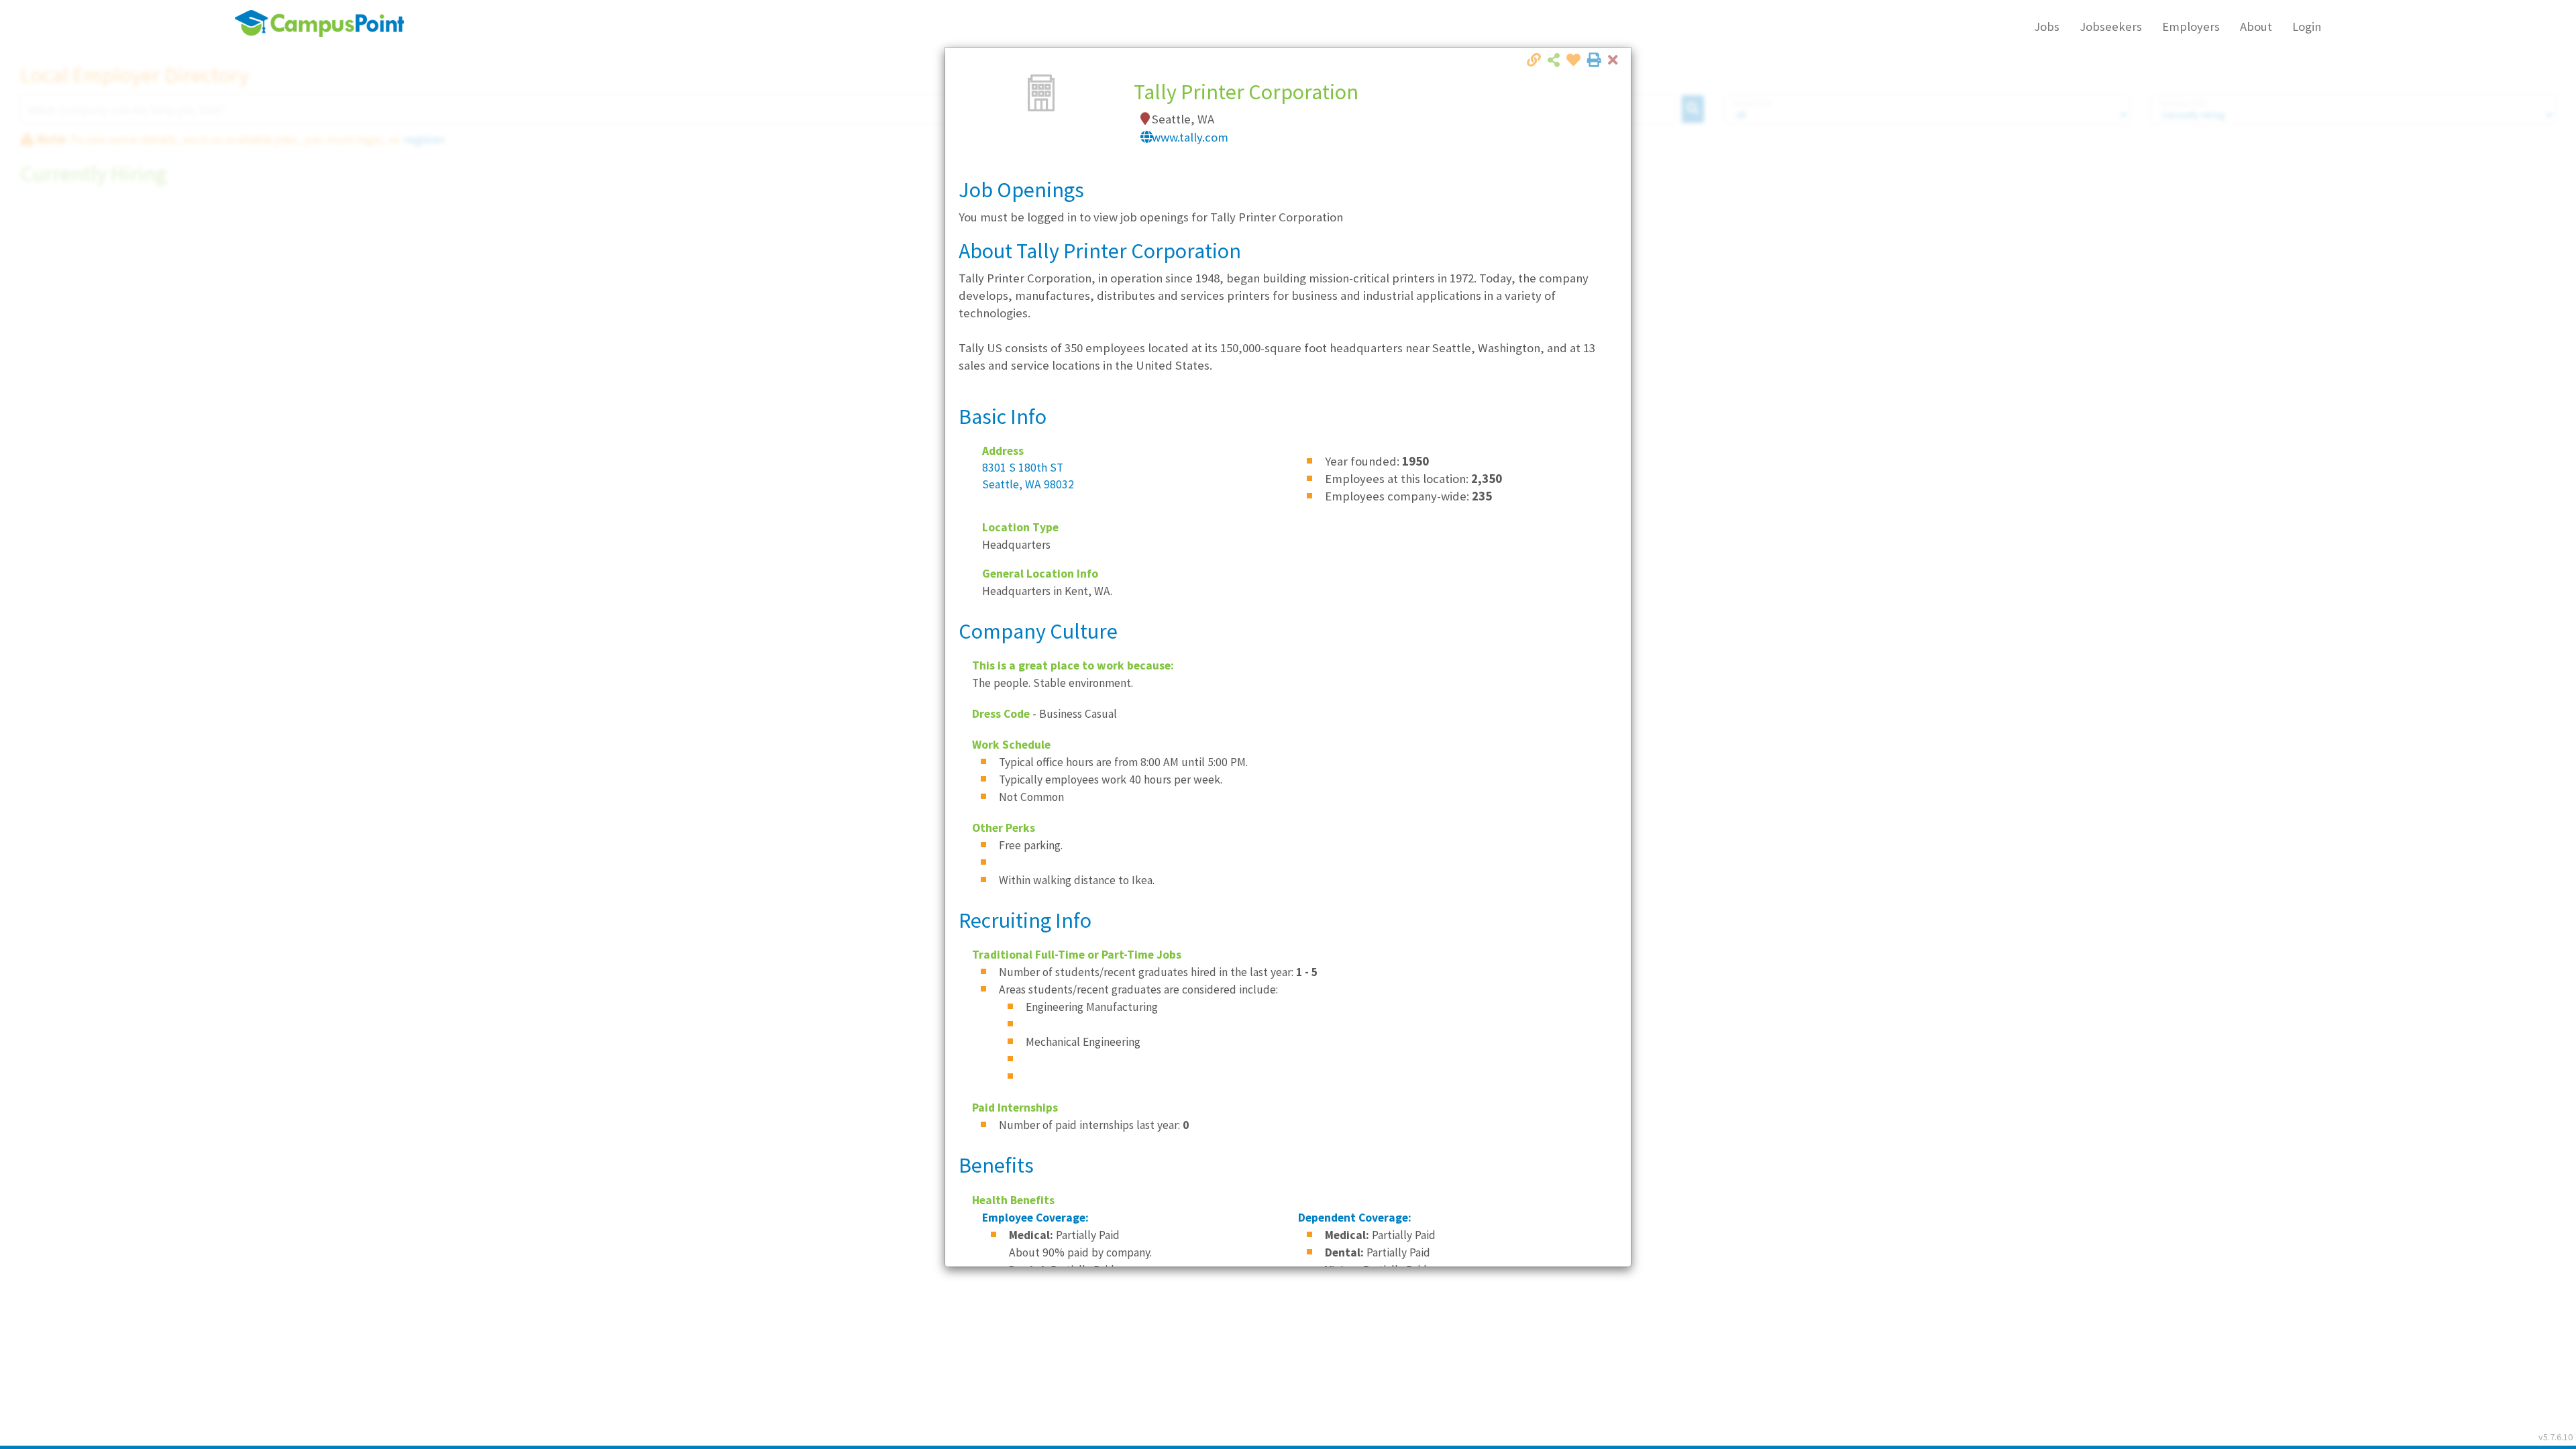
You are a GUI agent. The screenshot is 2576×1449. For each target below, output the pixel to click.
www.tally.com (1190, 137)
